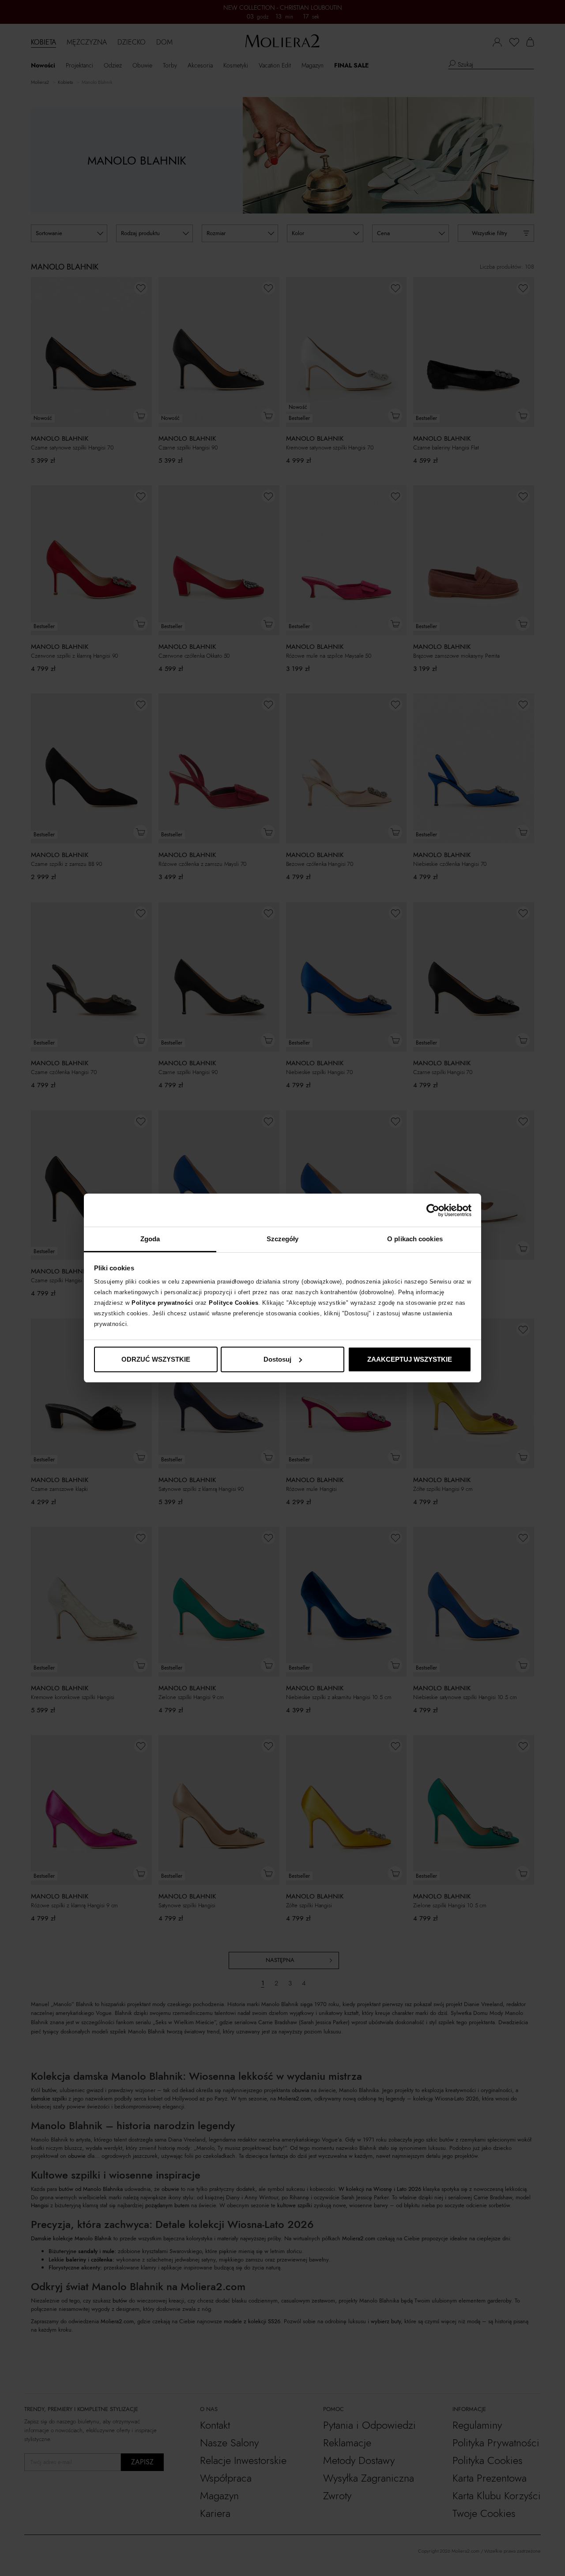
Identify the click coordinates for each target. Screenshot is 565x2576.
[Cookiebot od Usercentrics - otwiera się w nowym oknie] (433, 1210)
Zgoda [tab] (150, 1239)
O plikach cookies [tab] (415, 1239)
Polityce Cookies (234, 1303)
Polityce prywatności (162, 1303)
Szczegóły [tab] (283, 1239)
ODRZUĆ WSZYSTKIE (156, 1359)
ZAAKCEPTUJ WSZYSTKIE (410, 1359)
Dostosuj (277, 1359)
